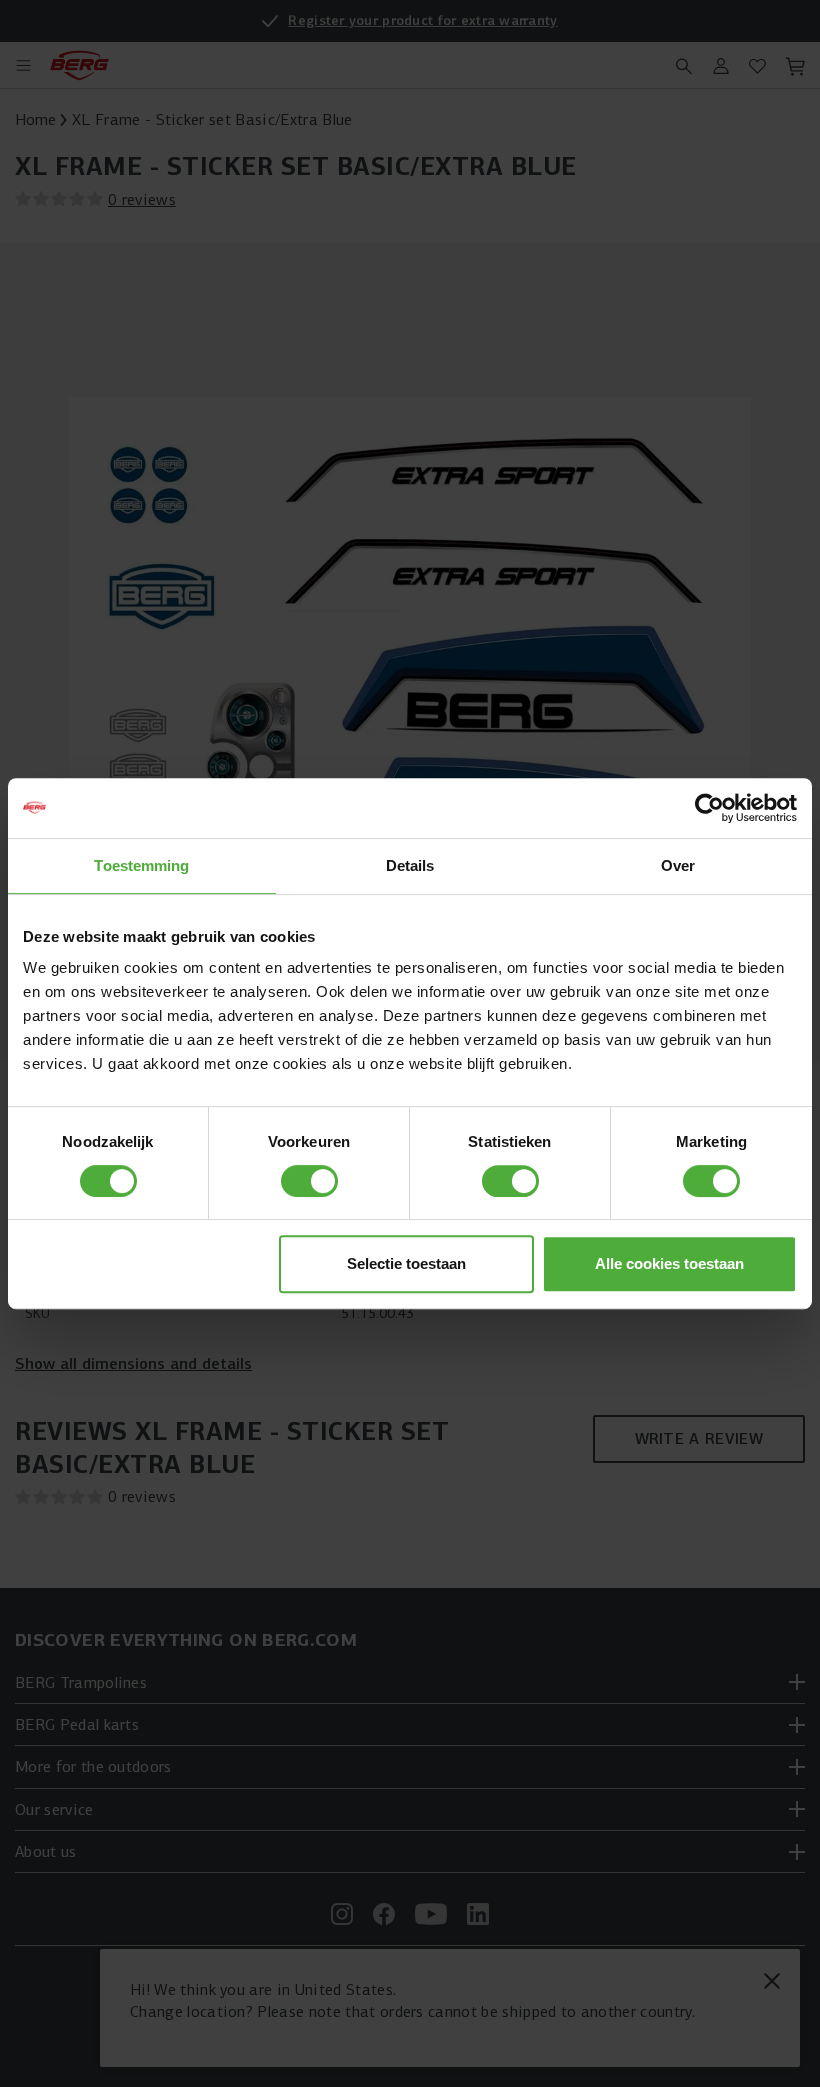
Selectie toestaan (406, 1263)
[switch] (309, 1181)
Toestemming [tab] (141, 865)
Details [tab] (410, 865)
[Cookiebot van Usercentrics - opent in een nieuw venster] (709, 808)
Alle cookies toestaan (669, 1263)
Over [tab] (678, 865)
